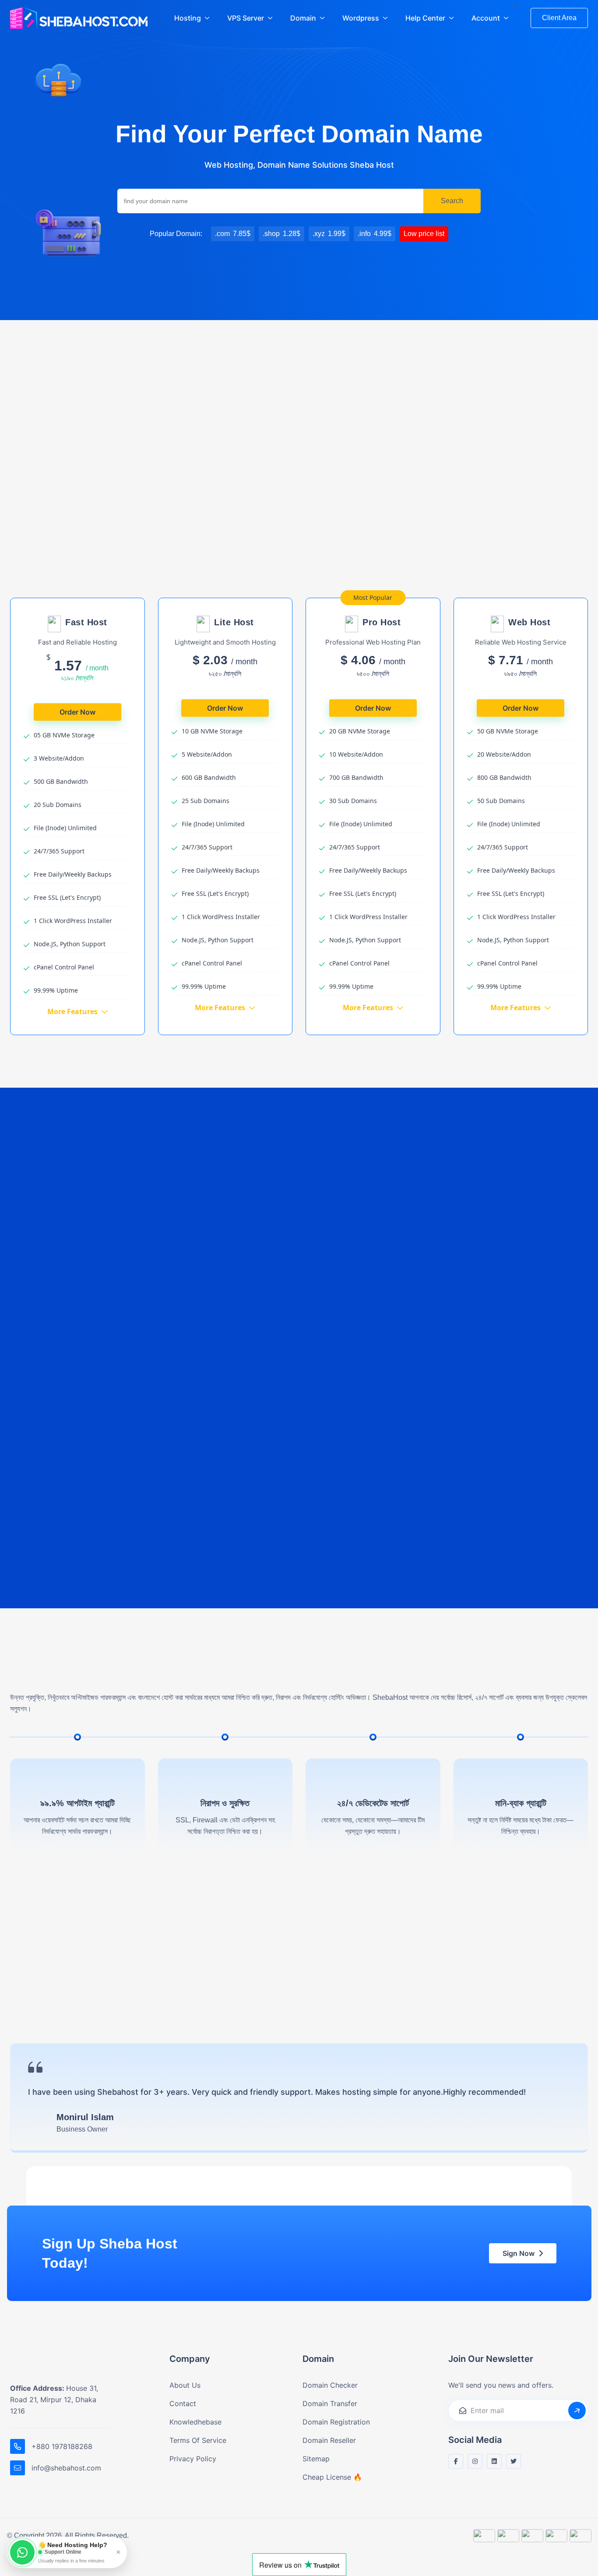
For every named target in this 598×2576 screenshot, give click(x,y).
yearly (316, 559)
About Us (185, 2385)
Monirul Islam (85, 2117)
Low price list (424, 234)
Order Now (77, 712)
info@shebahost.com (66, 2468)
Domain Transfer (330, 2403)
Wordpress (361, 18)
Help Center (425, 18)
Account (486, 18)
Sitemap (316, 2459)
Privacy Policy (193, 2459)
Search (452, 201)
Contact (183, 2403)
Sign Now (519, 2253)
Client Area (559, 18)
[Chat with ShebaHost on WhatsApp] (22, 2552)
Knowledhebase (195, 2422)
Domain (303, 18)
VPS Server (246, 18)
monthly (275, 559)
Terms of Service (198, 2440)
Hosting (188, 18)
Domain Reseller (329, 2440)
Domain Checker (330, 2385)
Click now (353, 1541)
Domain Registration (336, 2422)
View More (80, 383)
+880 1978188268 (62, 2446)
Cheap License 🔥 (332, 2477)
